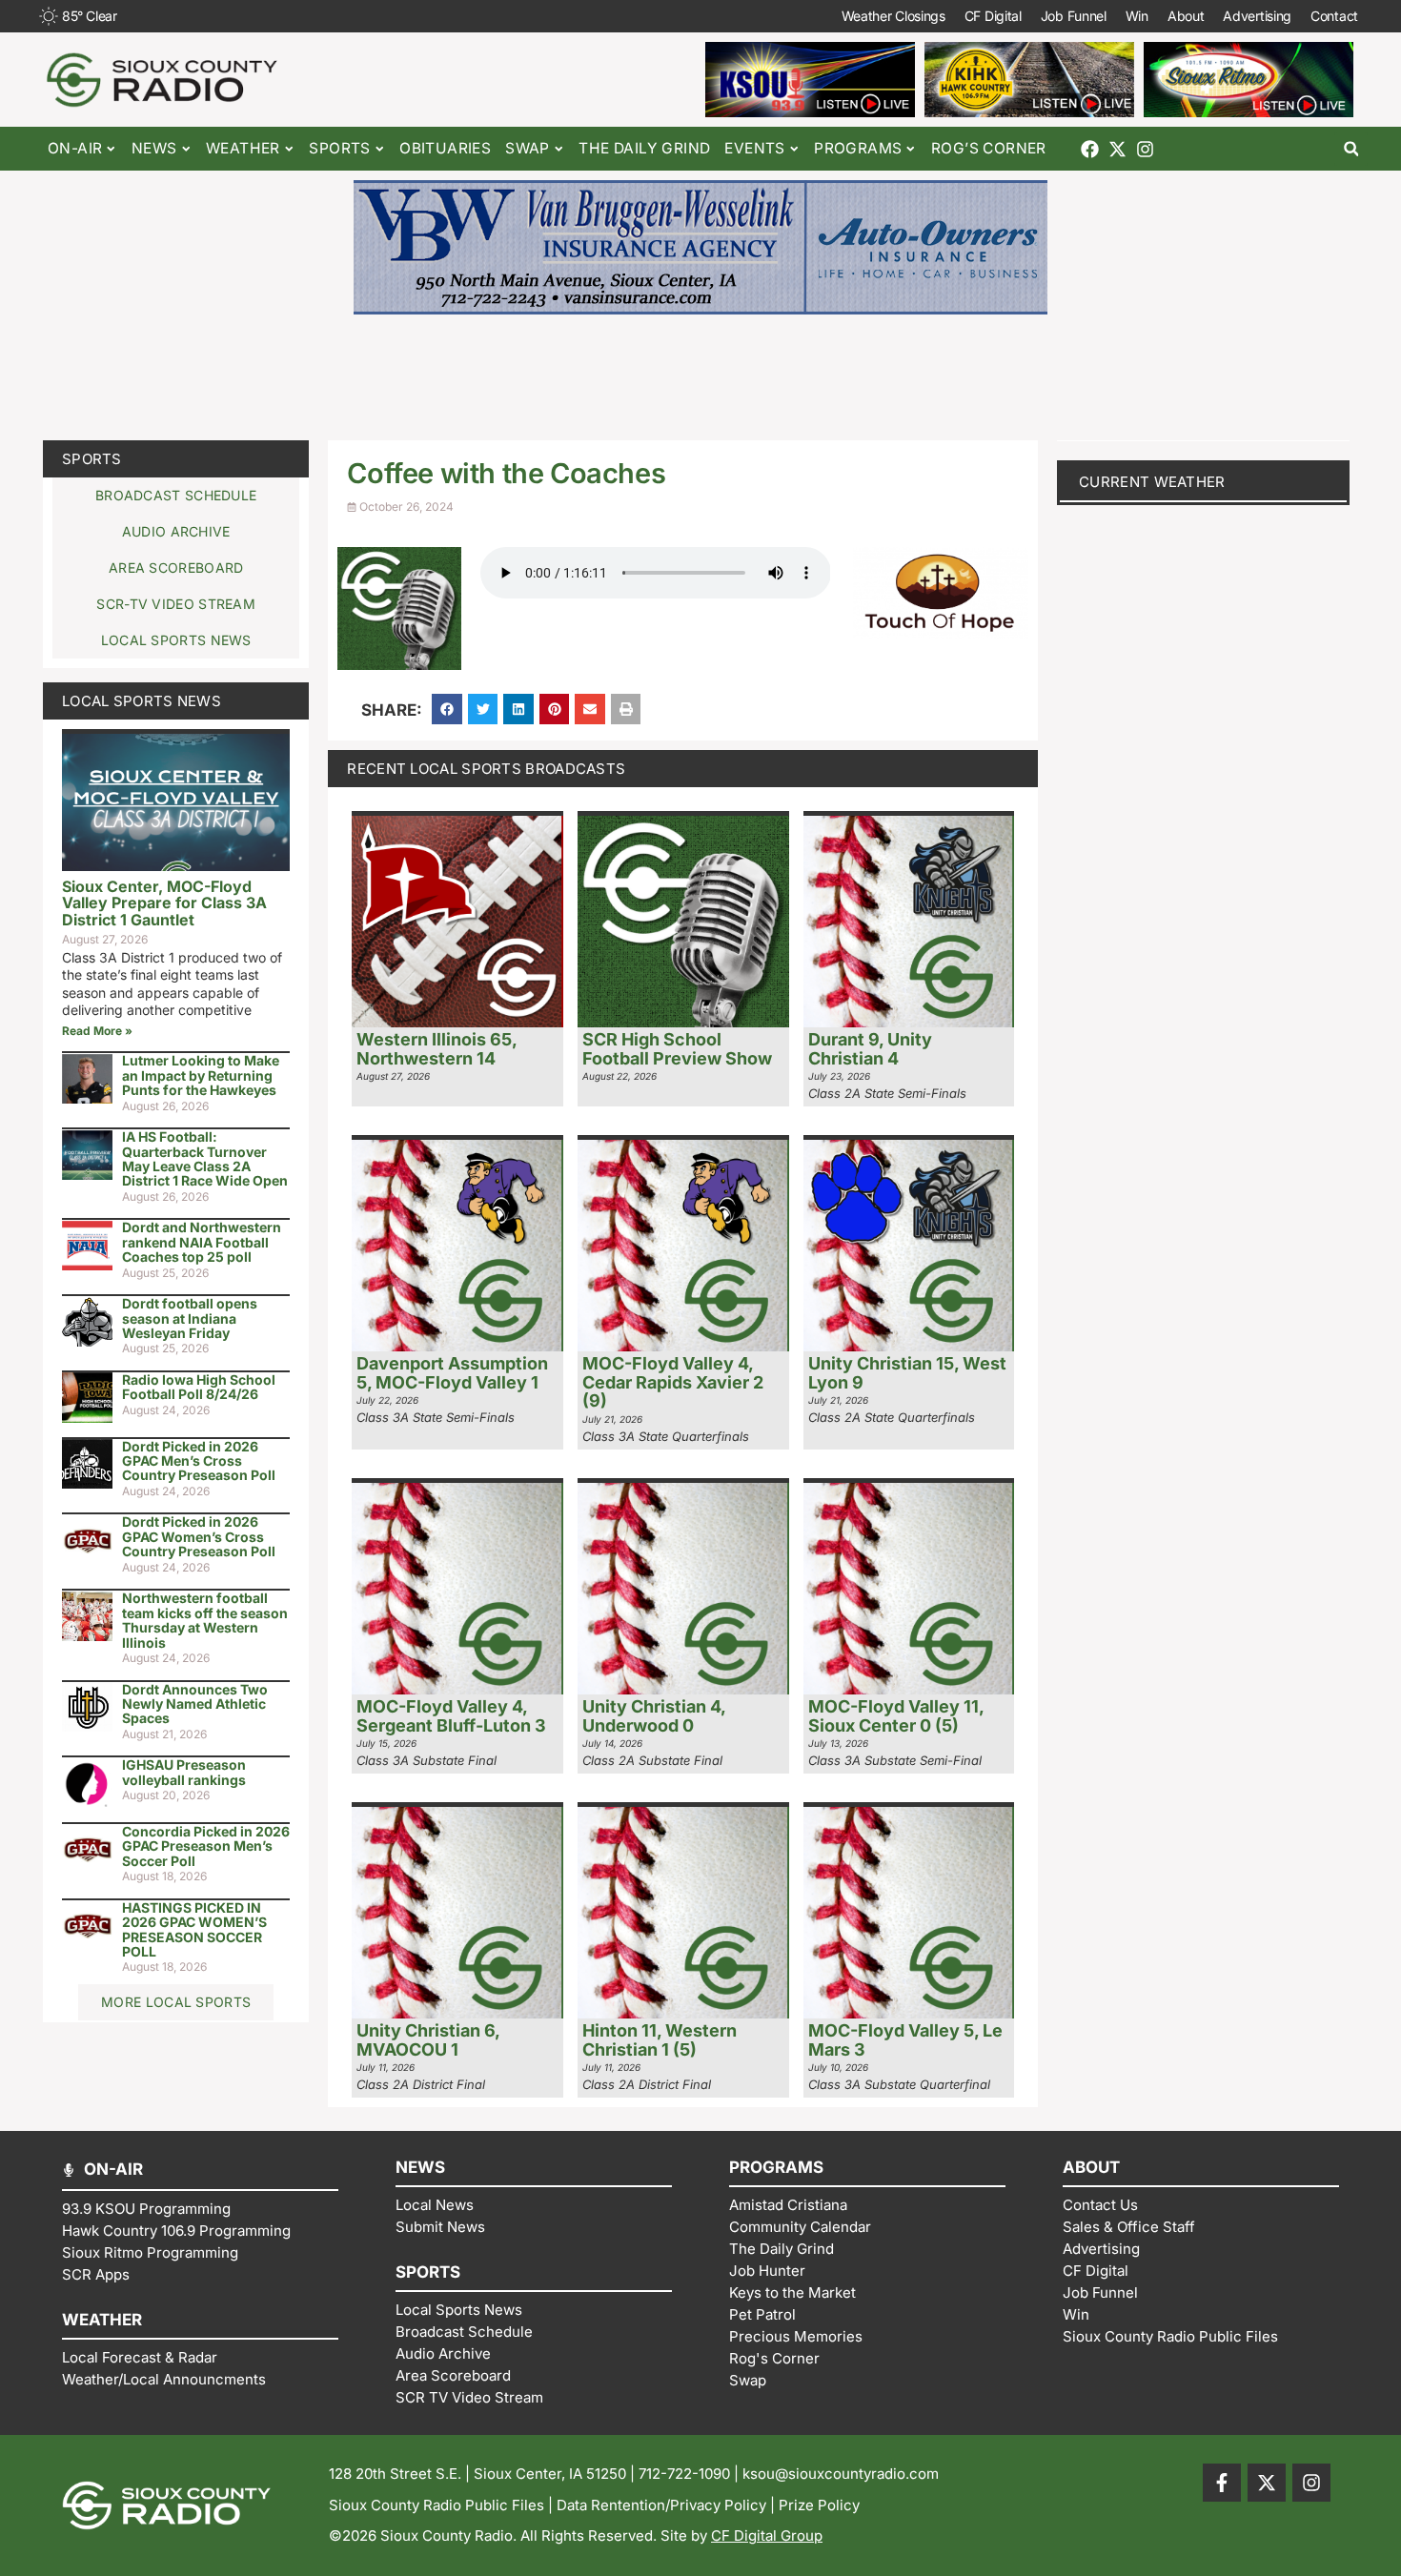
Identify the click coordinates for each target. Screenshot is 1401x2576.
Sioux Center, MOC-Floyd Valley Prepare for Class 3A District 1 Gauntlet (164, 903)
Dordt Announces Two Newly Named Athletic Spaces (195, 1704)
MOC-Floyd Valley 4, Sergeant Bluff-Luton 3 (451, 1716)
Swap (528, 148)
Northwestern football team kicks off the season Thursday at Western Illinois (205, 1620)
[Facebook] (1090, 149)
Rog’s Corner (989, 148)
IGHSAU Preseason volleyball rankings (184, 1772)
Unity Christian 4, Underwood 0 (654, 1716)
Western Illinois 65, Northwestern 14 (437, 1049)
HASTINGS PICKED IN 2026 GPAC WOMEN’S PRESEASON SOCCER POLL (194, 1929)
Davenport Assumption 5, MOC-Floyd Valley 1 (452, 1373)
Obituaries (445, 148)
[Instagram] (1145, 149)
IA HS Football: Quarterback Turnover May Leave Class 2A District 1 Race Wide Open (205, 1158)
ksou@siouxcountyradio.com (841, 2474)
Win (1137, 16)
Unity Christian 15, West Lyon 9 (907, 1373)
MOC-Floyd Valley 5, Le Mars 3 (905, 2040)
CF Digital (993, 16)
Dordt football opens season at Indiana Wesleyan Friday (190, 1318)
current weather (1152, 482)
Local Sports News (142, 701)
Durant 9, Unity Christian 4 (870, 1049)
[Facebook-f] (1222, 2483)
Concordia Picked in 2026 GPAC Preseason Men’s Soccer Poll (206, 1846)
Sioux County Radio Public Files (437, 2505)
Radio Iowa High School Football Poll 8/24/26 (199, 1387)
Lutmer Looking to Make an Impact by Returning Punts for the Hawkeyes (201, 1075)
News (154, 148)
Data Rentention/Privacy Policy (661, 2505)
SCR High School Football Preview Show (677, 1049)
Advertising (1257, 16)
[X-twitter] (1117, 149)
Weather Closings (893, 16)
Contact (1334, 16)
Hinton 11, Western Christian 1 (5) (660, 2040)
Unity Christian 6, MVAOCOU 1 (428, 2040)
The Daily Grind (644, 148)
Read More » (97, 1031)
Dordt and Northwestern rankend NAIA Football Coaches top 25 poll (202, 1242)
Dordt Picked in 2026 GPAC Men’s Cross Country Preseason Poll (199, 1461)
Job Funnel (1074, 16)
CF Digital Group (767, 2535)
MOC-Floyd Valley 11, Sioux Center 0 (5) (896, 1716)
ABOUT (1091, 2167)
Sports (92, 459)
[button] (1351, 149)
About (1186, 16)
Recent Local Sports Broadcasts (486, 769)
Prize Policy (819, 2505)
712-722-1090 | (690, 2474)
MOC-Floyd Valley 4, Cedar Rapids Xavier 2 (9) (673, 1382)
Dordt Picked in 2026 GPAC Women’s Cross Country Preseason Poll (199, 1536)
